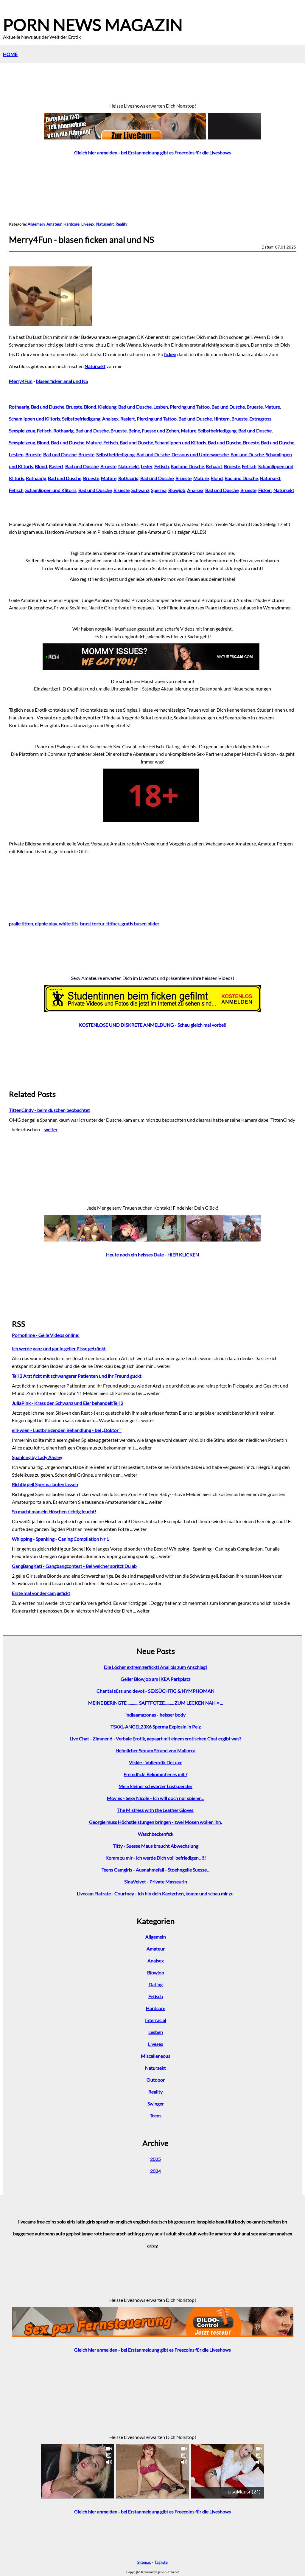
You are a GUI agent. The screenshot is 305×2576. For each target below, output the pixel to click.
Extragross (260, 419)
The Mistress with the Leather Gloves (155, 1810)
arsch (121, 2233)
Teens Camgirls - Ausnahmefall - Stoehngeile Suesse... (155, 1870)
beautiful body (231, 2222)
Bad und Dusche (48, 407)
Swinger (156, 2104)
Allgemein (36, 224)
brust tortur (92, 923)
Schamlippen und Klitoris (35, 419)
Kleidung (107, 407)
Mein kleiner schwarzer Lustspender (155, 1786)
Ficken (265, 490)
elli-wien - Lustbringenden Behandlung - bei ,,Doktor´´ (67, 1430)
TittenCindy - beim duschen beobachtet (49, 1110)
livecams (27, 2222)
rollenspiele (203, 2222)
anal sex (250, 2233)
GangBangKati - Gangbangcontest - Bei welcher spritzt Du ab (74, 1566)
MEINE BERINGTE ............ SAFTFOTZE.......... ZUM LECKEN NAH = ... (155, 1703)
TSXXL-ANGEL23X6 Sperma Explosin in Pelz (156, 1727)
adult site (176, 2233)
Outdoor (156, 2080)
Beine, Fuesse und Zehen (154, 430)
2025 (155, 2159)
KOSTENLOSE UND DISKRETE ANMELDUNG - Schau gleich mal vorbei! (152, 1025)
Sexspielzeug (22, 430)
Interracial (156, 2020)
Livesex (88, 224)
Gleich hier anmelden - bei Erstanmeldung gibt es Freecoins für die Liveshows (152, 152)
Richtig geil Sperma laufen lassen (45, 1484)
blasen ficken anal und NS (62, 381)
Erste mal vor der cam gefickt (41, 1593)
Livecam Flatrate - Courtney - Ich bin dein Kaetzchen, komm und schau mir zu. (156, 1893)
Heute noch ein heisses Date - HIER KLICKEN (152, 1254)
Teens (156, 2115)
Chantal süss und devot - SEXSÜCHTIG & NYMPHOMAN (155, 1691)
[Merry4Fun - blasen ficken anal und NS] (52, 324)
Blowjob (177, 490)
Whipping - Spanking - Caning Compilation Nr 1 (60, 1539)
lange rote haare (98, 2233)
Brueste (74, 407)
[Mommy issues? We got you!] (152, 668)
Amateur (54, 224)
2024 (155, 2171)
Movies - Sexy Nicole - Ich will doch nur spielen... (156, 1798)
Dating (156, 1984)
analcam (267, 2233)
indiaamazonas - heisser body (155, 1715)
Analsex (110, 419)
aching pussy (141, 2233)
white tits (69, 923)
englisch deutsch (150, 2222)
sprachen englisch (114, 2222)
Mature (272, 407)
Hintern (222, 419)
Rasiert (128, 419)
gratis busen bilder (140, 923)
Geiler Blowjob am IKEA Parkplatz (155, 1679)
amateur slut (228, 2233)
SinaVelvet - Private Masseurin (156, 1881)
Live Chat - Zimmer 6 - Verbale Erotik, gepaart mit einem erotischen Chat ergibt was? (155, 1738)
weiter (51, 1129)
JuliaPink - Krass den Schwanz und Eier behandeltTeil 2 (68, 1403)
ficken (170, 354)
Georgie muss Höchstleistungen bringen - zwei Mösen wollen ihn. (155, 1822)
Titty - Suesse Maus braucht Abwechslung (156, 1846)
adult (160, 2233)
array (152, 2245)
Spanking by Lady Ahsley (37, 1457)
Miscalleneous (156, 2056)
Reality (122, 224)
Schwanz (140, 490)
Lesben (161, 407)
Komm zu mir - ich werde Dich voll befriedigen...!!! (156, 1858)
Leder (147, 466)
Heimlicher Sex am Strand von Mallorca (155, 1750)
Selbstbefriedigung (81, 419)
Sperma (159, 490)
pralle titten (21, 923)
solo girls (66, 2222)
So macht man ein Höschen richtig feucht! (54, 1511)
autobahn (45, 2233)
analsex (284, 2233)
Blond (90, 407)
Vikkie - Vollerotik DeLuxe (156, 1762)
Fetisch (44, 430)
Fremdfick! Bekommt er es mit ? (155, 1774)
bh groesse (179, 2222)
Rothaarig (19, 407)
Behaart (214, 466)
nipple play (46, 923)
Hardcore (71, 224)
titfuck (113, 923)
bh (284, 2222)
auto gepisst (68, 2233)
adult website (200, 2233)
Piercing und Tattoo (190, 407)
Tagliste (161, 2562)
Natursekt (105, 224)
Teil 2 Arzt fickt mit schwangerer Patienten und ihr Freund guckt (77, 1376)
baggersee (24, 2233)
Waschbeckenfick (156, 1834)
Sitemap (144, 2562)
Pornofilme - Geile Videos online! (46, 1335)
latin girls (86, 2222)
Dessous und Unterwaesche (200, 454)
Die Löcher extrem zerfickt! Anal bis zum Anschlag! (155, 1667)
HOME (10, 54)
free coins (46, 2222)
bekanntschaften (264, 2222)
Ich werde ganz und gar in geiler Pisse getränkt (59, 1348)
